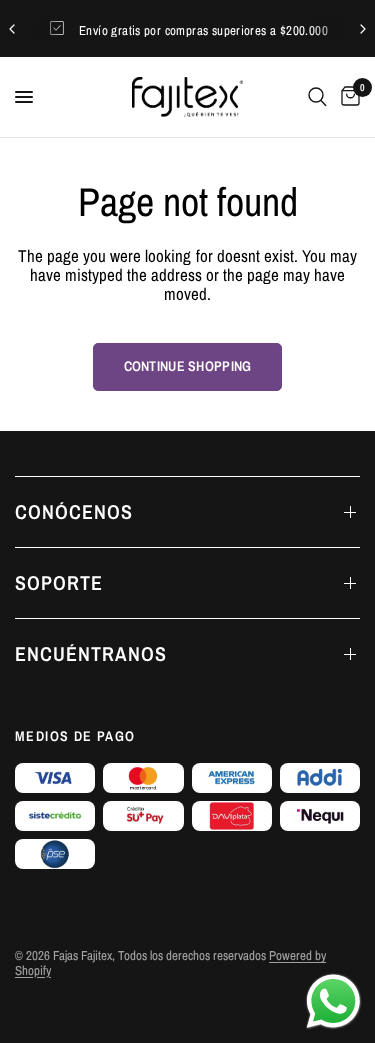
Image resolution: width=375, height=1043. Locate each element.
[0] (347, 97)
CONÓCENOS (74, 511)
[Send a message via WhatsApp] (333, 1001)
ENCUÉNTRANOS (91, 653)
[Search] (317, 97)
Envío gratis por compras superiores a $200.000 (203, 30)
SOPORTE (59, 582)
